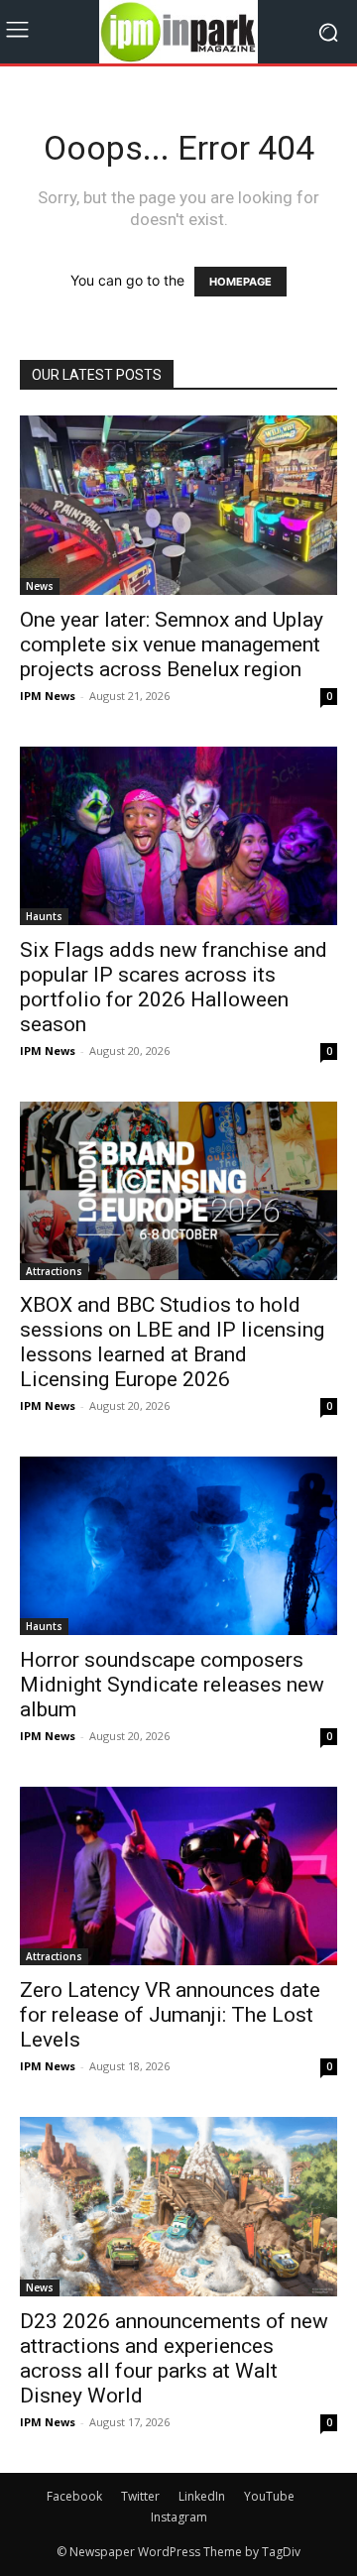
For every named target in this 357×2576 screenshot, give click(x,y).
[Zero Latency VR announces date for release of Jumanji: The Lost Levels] (178, 1876)
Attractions (54, 1271)
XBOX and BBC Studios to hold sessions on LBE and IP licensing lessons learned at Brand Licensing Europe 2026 (172, 1342)
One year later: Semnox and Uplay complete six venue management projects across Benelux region (172, 644)
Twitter (140, 2496)
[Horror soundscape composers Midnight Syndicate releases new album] (178, 1546)
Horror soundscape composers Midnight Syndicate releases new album (172, 1685)
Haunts (44, 916)
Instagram (179, 2517)
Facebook (74, 2496)
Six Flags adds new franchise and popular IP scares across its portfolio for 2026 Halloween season (174, 987)
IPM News (48, 696)
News (40, 586)
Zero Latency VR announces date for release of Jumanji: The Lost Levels (170, 2015)
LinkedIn (202, 2496)
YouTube (269, 2496)
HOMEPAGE (240, 282)
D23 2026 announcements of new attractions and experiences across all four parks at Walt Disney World (174, 2358)
